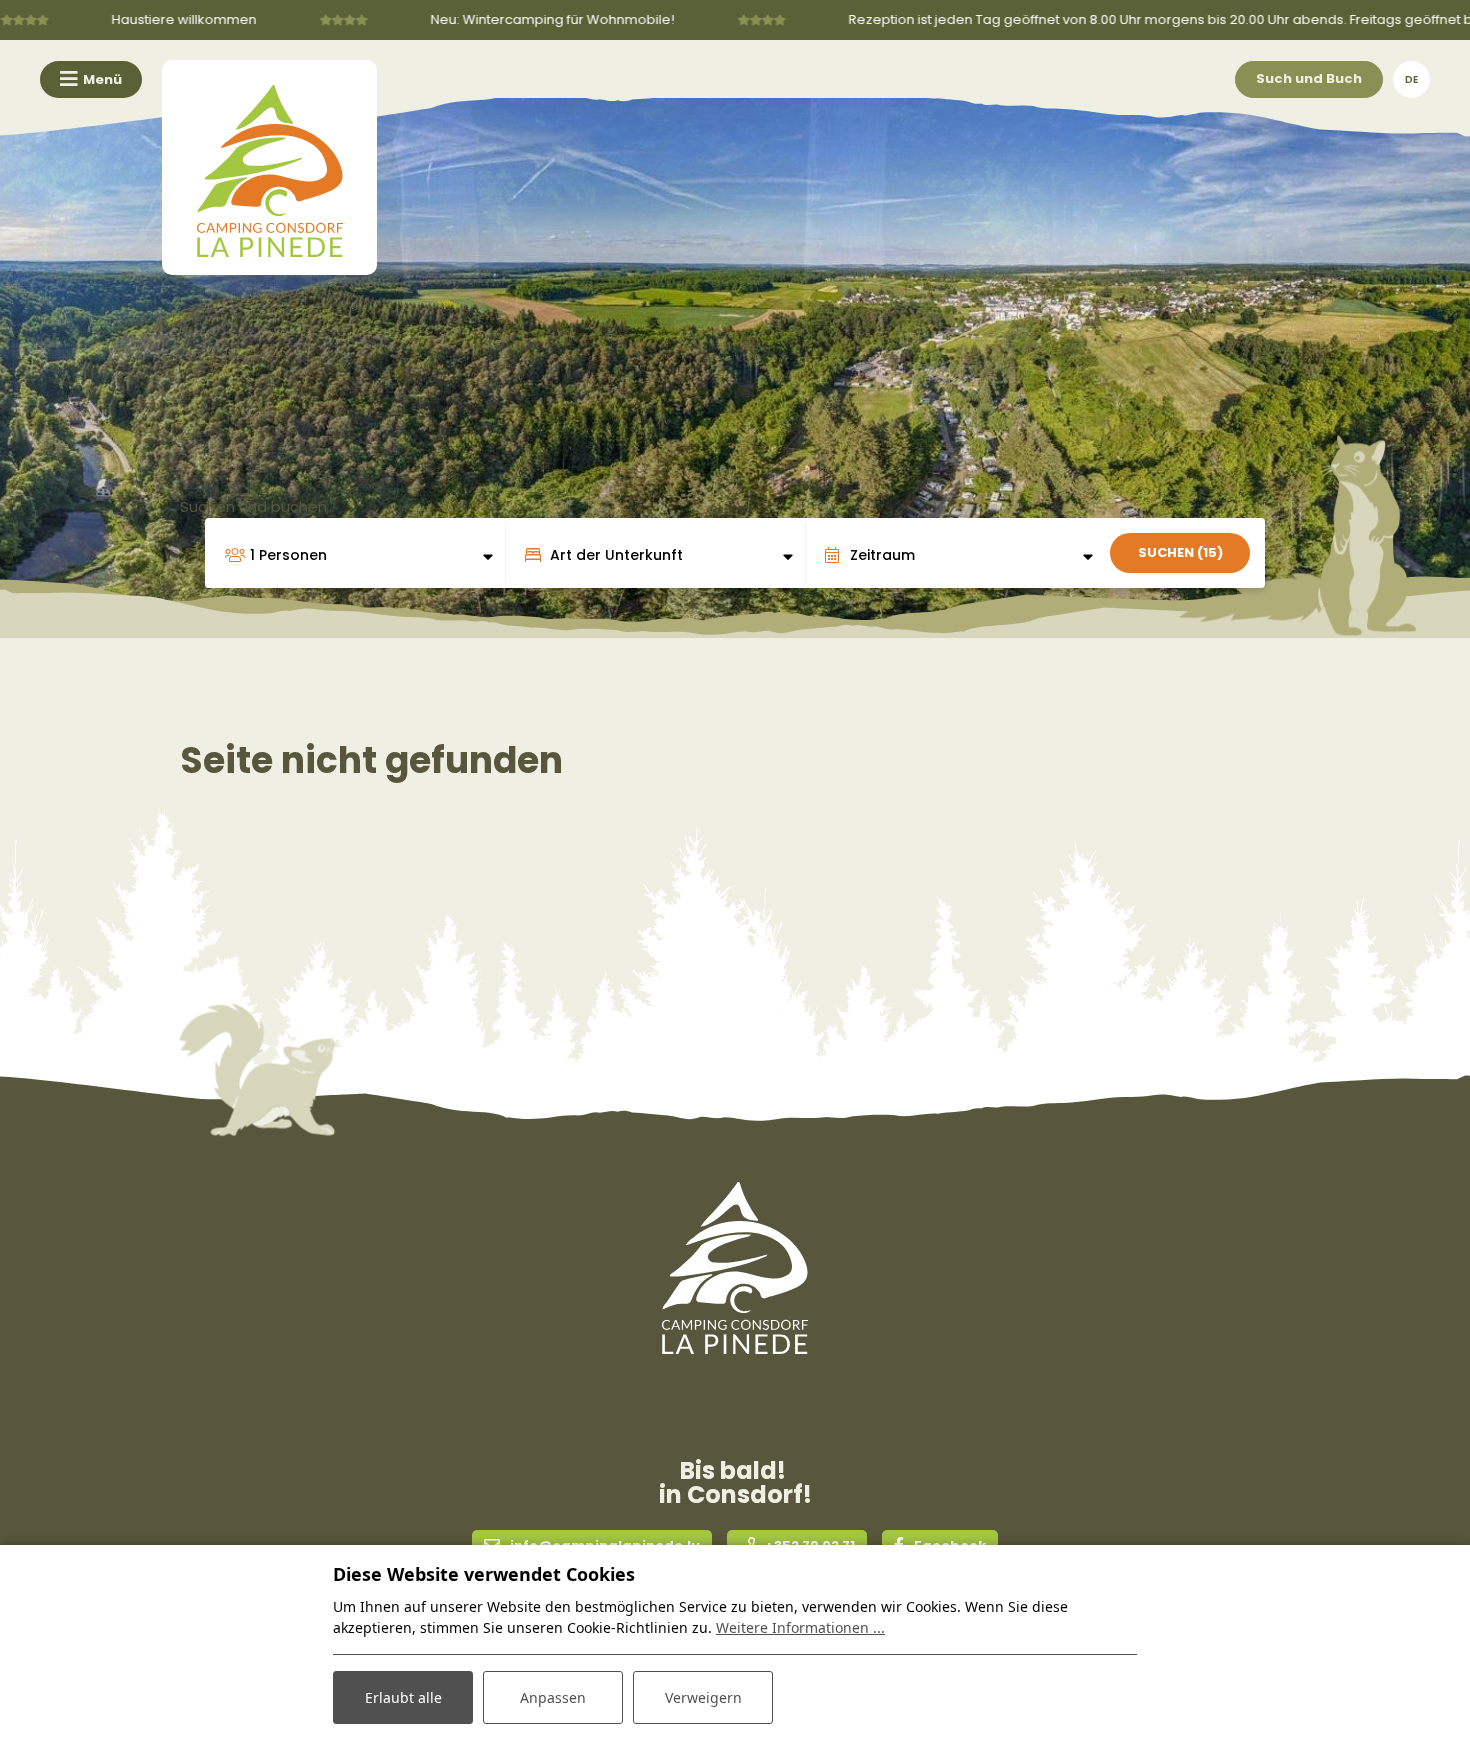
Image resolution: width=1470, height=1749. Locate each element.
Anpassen (553, 1697)
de (1411, 79)
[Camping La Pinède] (269, 167)
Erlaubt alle (403, 1697)
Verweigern (703, 1697)
